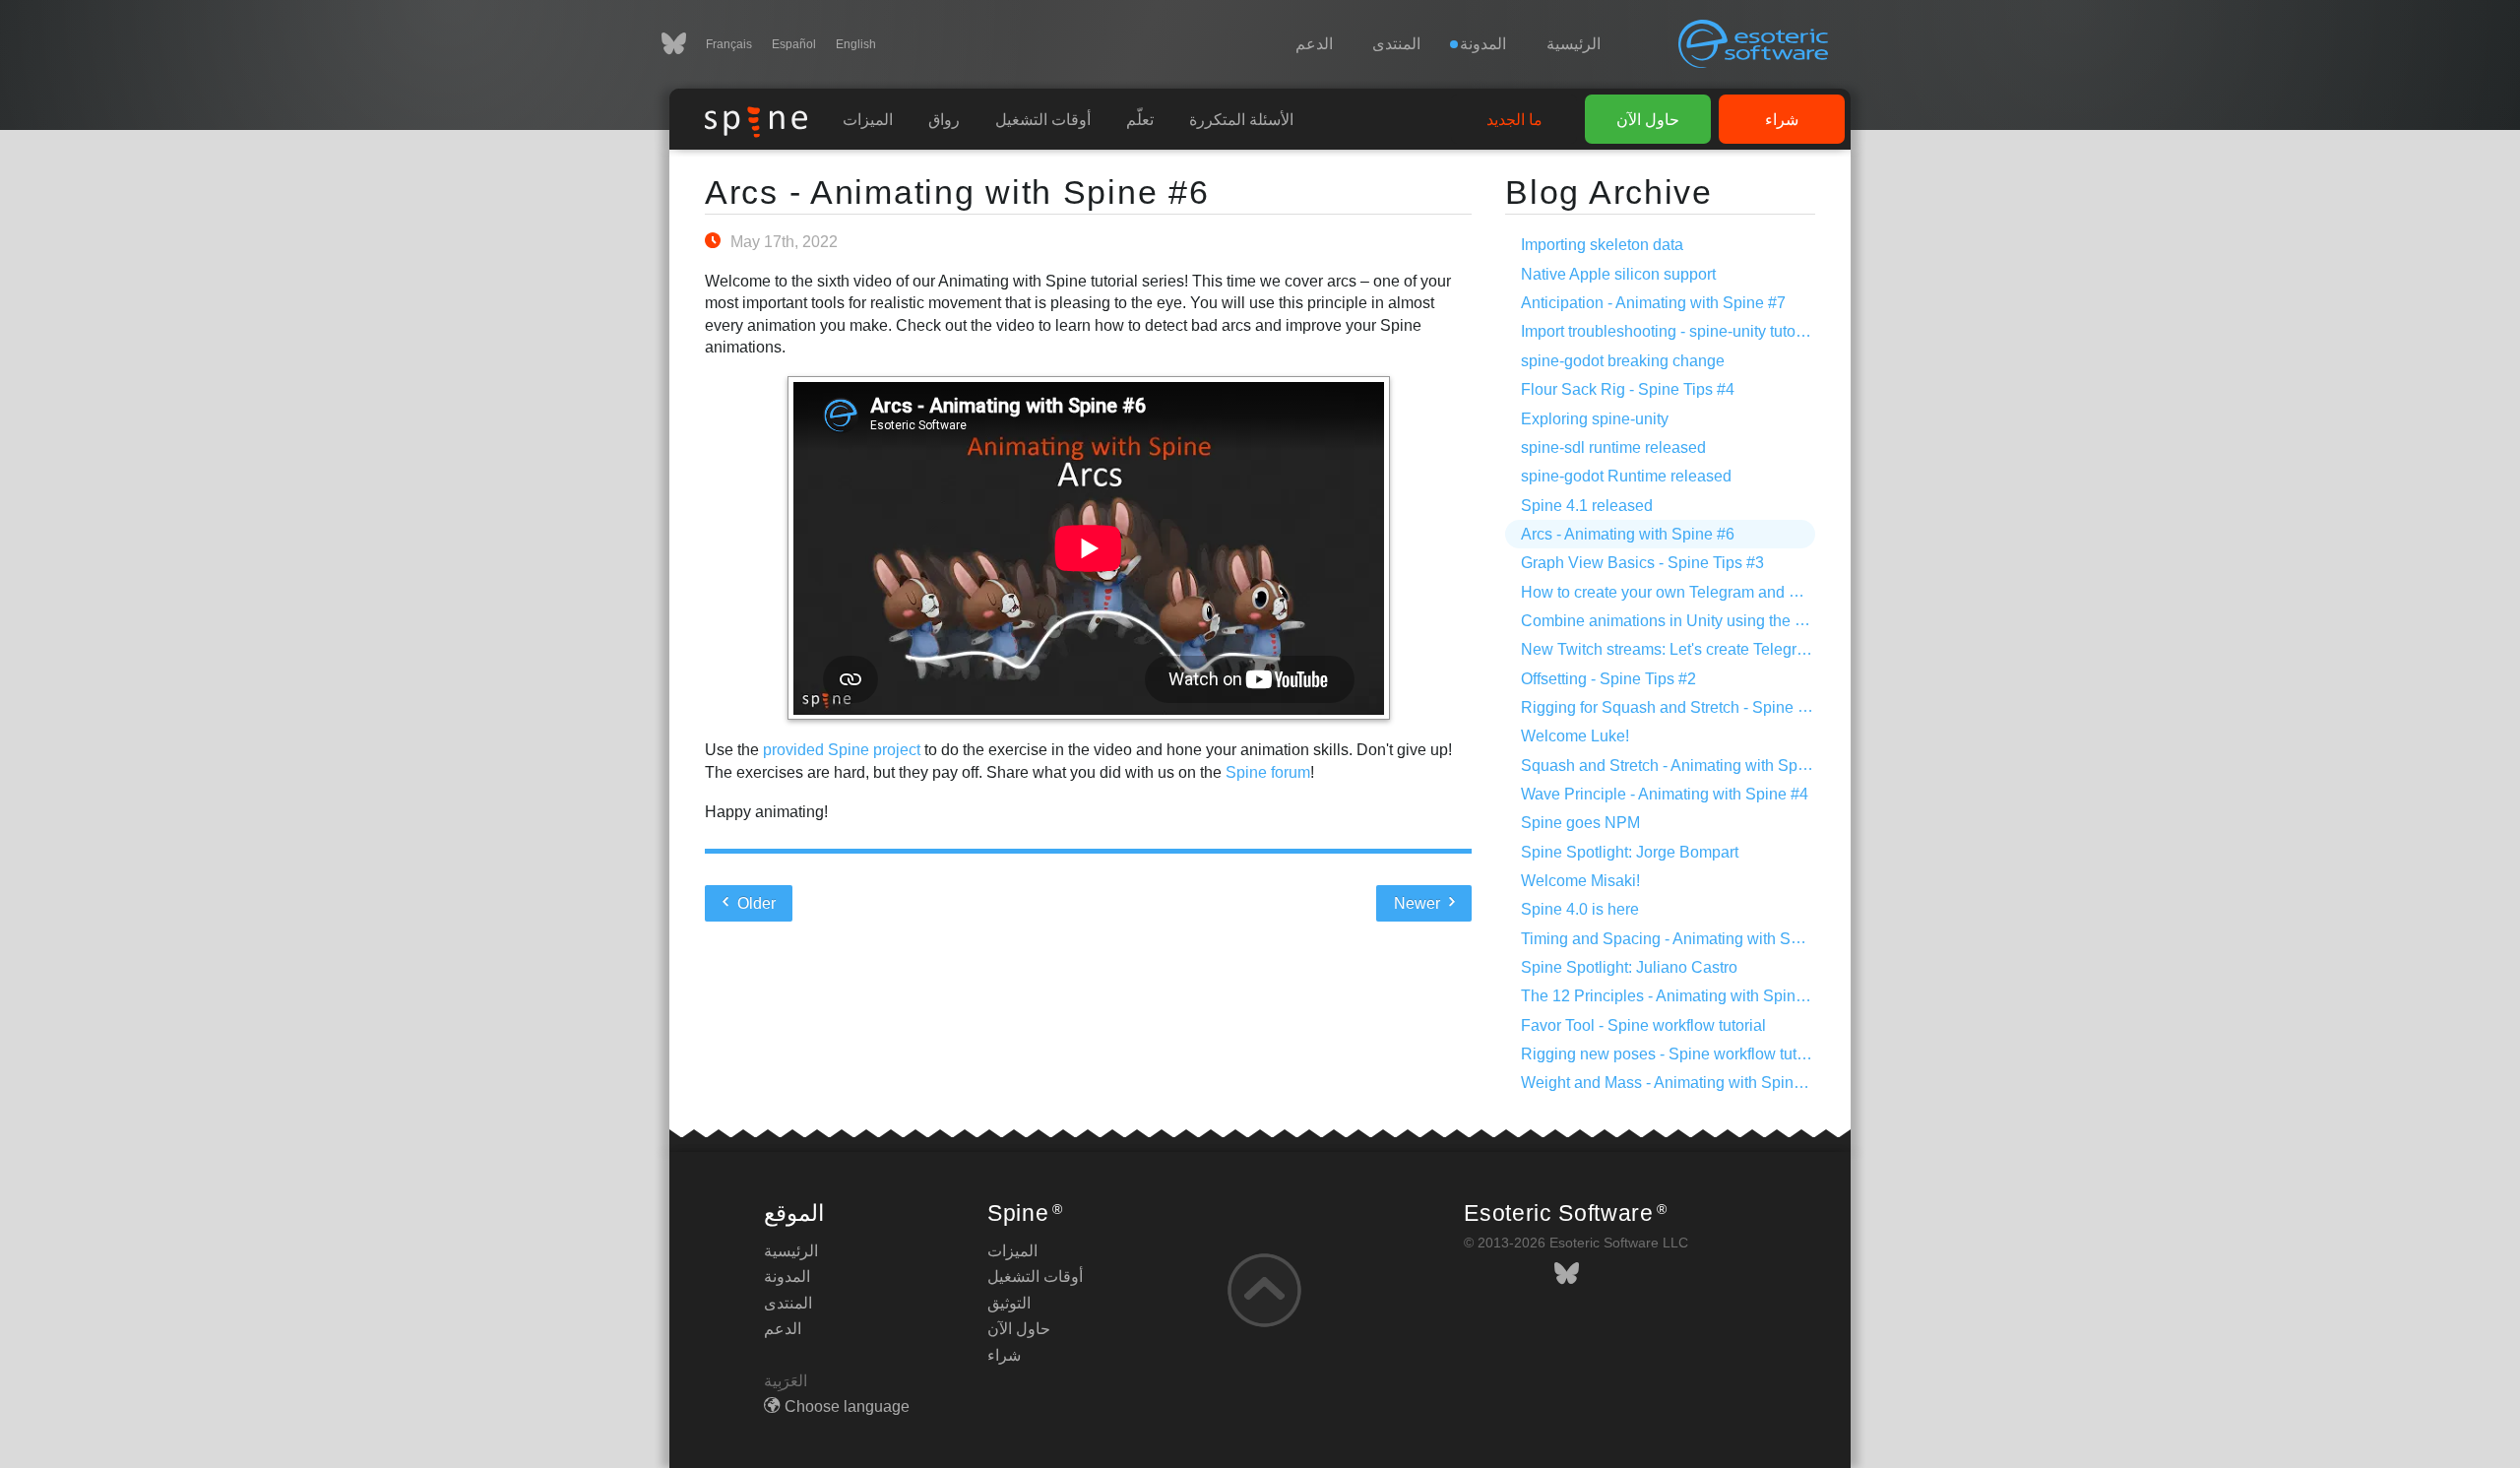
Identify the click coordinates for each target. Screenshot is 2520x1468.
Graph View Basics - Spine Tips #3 (1642, 563)
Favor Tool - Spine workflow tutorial (1643, 1025)
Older (755, 903)
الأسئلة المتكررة (1241, 120)
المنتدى (1396, 44)
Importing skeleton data (1602, 245)
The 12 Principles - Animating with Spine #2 (1673, 996)
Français (729, 44)
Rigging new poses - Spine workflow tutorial (1674, 1054)
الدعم (1314, 44)
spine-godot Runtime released (1626, 476)
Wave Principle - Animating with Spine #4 (1665, 794)
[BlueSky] (684, 44)
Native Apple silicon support (1618, 274)
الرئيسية (1574, 44)
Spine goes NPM (1580, 823)
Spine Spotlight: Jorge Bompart (1630, 852)
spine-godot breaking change (1623, 361)
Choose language (847, 1406)
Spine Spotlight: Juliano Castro (1629, 967)
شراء (1782, 120)
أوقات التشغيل (1043, 120)
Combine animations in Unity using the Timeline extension (1724, 621)
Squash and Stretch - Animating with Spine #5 (1681, 766)
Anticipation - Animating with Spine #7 (1653, 303)
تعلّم (1140, 120)
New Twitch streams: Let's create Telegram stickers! (1700, 649)
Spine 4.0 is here (1580, 909)
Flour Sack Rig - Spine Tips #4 (1628, 389)
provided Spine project (842, 750)
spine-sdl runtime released (1613, 447)
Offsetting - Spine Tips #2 (1608, 679)
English (856, 44)
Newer (1419, 903)
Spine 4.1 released (1587, 506)
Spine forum (1268, 772)
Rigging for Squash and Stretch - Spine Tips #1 (1685, 707)
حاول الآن (1648, 120)
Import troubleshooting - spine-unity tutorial (1669, 331)
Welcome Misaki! (1580, 881)
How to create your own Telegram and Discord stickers (1710, 592)
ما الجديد (1514, 120)
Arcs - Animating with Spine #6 (957, 192)
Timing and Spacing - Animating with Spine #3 (1682, 939)
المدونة (787, 1277)
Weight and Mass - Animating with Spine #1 (1672, 1083)
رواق (944, 120)
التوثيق (1009, 1303)
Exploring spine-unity (1595, 419)
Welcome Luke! (1575, 736)
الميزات (868, 120)
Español (794, 44)
